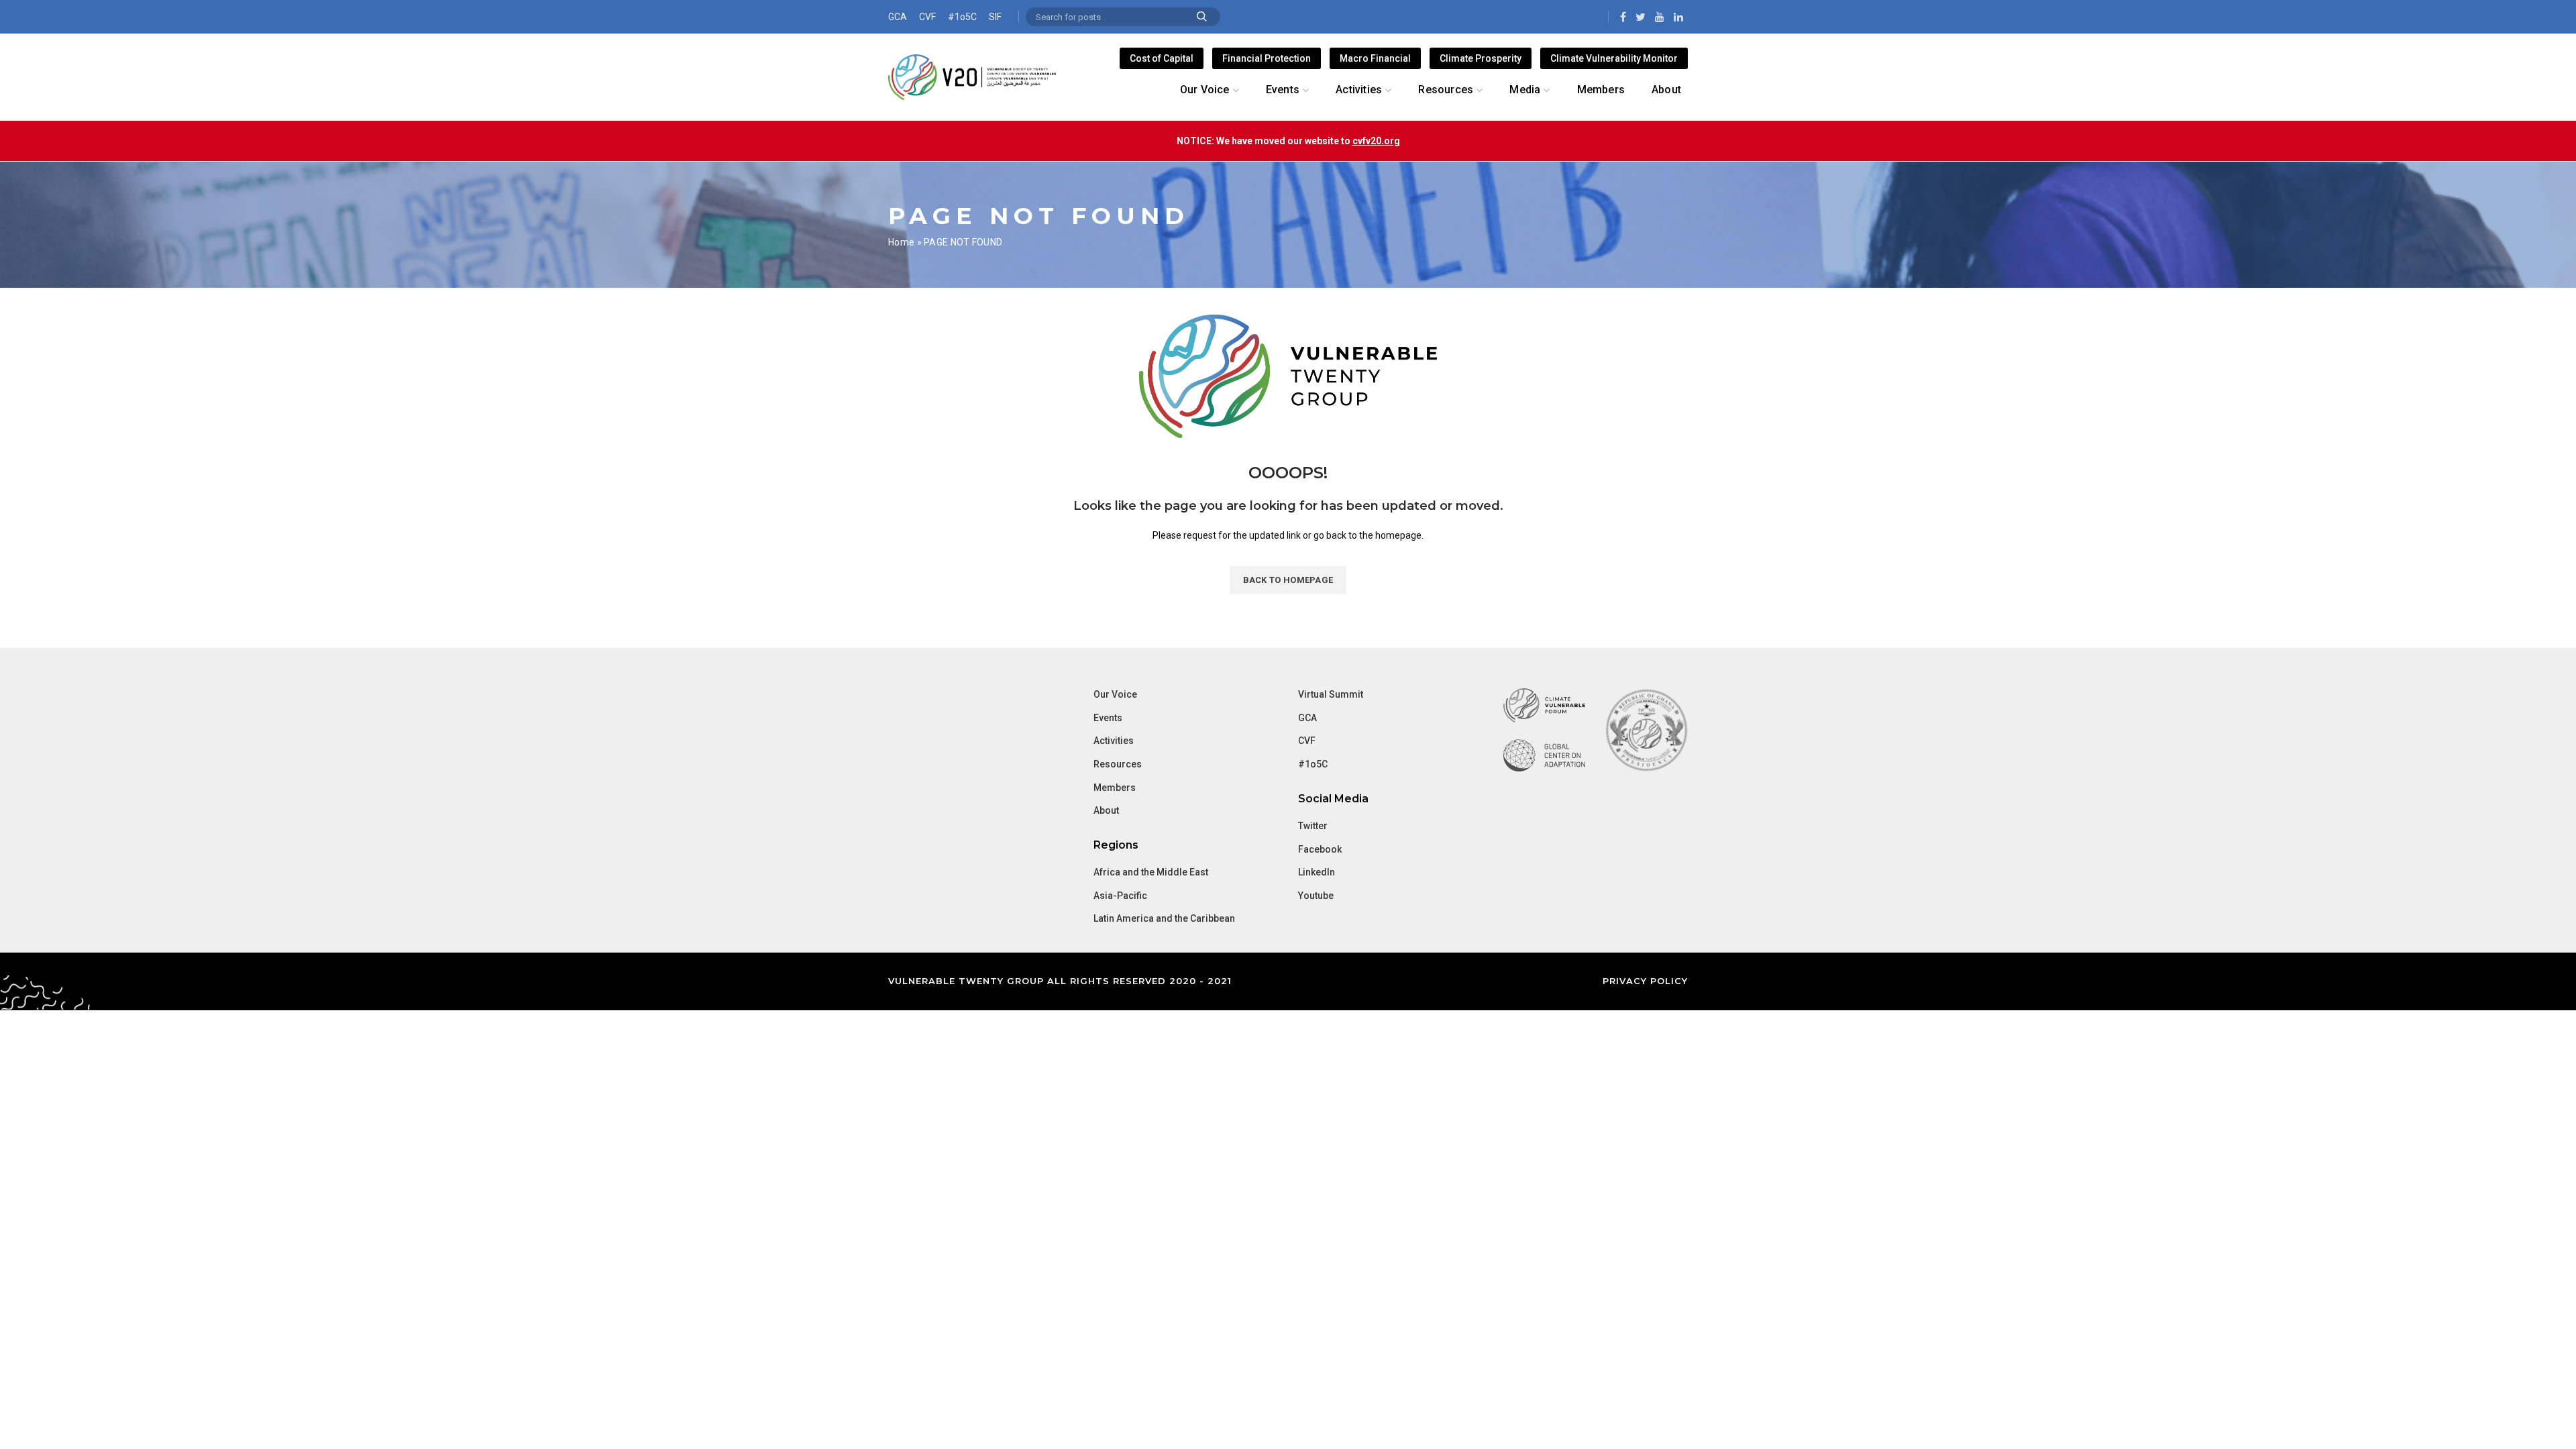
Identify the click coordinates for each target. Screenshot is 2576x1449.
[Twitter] (1641, 17)
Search (1202, 17)
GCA (898, 17)
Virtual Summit (1331, 694)
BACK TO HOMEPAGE (1288, 580)
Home (901, 242)
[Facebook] (1623, 17)
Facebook (1320, 849)
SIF (995, 17)
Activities (1114, 741)
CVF (927, 17)
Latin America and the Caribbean (1164, 918)
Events (1108, 718)
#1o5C (962, 17)
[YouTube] (1660, 17)
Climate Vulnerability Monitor (1614, 58)
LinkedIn (1317, 872)
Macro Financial (1375, 58)
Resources (1118, 764)
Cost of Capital (1162, 58)
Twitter (1313, 826)
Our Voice (1115, 694)
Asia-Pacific (1120, 896)
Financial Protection (1267, 58)
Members (1115, 788)
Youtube (1316, 896)
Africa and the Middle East (1151, 872)
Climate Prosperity (1481, 58)
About (1106, 810)
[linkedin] (1678, 17)
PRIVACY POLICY (1645, 981)
